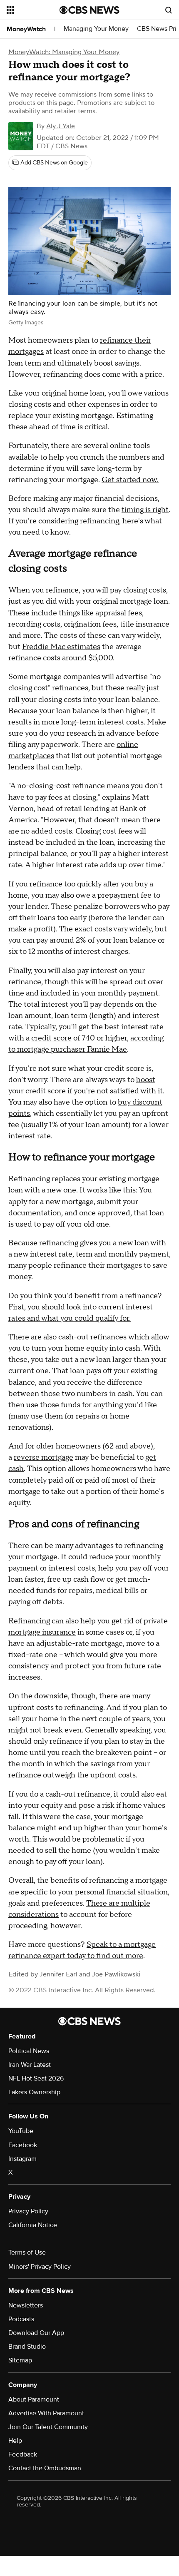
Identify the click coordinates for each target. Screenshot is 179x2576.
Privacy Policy (28, 2211)
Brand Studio (27, 2347)
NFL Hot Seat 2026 (36, 2078)
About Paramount (34, 2399)
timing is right (145, 510)
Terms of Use (27, 2252)
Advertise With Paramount (46, 2413)
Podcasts (21, 2319)
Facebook (23, 2145)
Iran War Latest (30, 2065)
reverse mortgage (44, 1457)
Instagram (22, 2159)
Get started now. (130, 480)
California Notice (33, 2225)
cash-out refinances (92, 1337)
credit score (51, 1038)
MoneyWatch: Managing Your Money (64, 52)
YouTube (21, 2131)
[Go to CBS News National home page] (89, 10)
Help (15, 2441)
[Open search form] (169, 10)
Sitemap (20, 2360)
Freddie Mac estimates (61, 647)
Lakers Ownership (34, 2092)
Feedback (23, 2454)
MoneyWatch (26, 29)
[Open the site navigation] (33, 10)
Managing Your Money (96, 29)
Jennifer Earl (58, 1974)
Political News (29, 2051)
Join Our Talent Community (48, 2427)
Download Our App (36, 2333)
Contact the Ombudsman (45, 2468)
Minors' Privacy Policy (40, 2267)
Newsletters (26, 2305)
